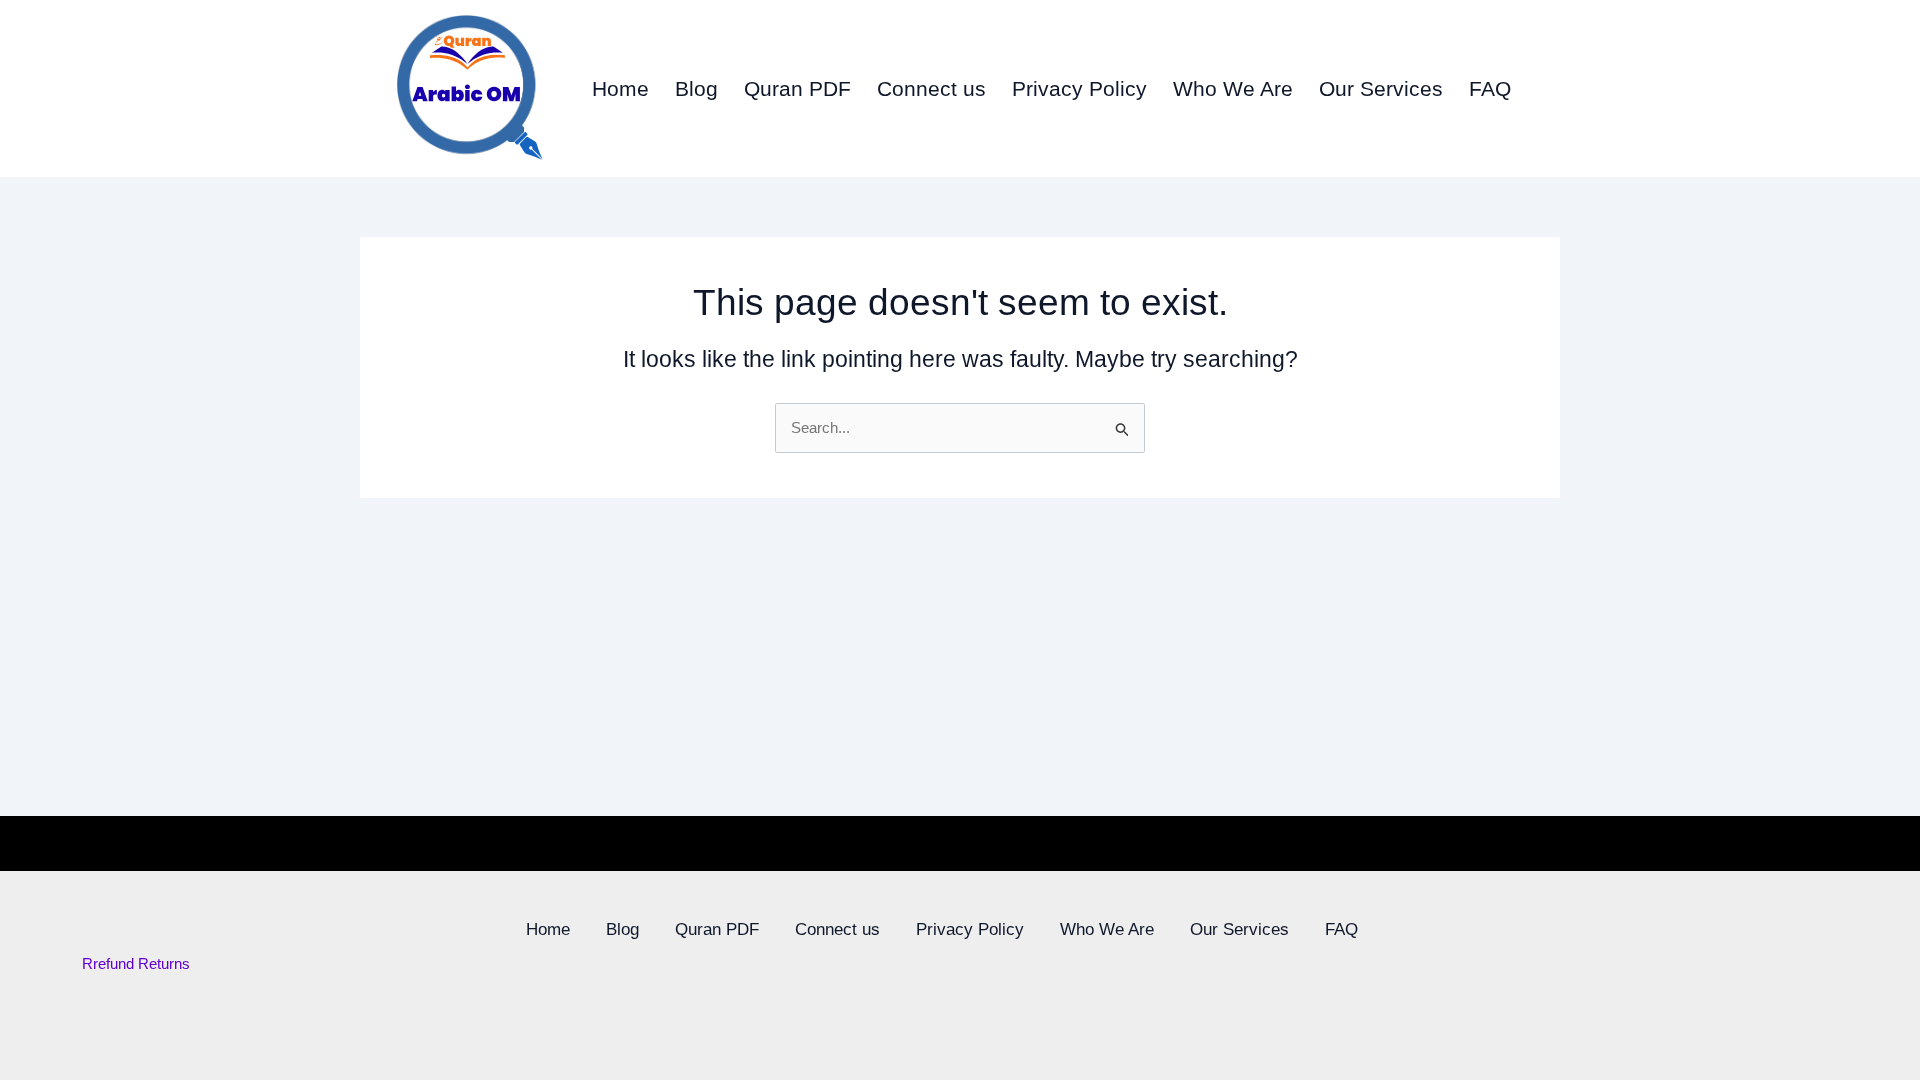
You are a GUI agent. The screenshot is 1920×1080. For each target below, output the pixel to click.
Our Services (1381, 88)
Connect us (931, 88)
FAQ (1490, 88)
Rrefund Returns (136, 963)
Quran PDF (797, 88)
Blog (696, 88)
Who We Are (1233, 88)
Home (620, 88)
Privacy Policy (1079, 88)
